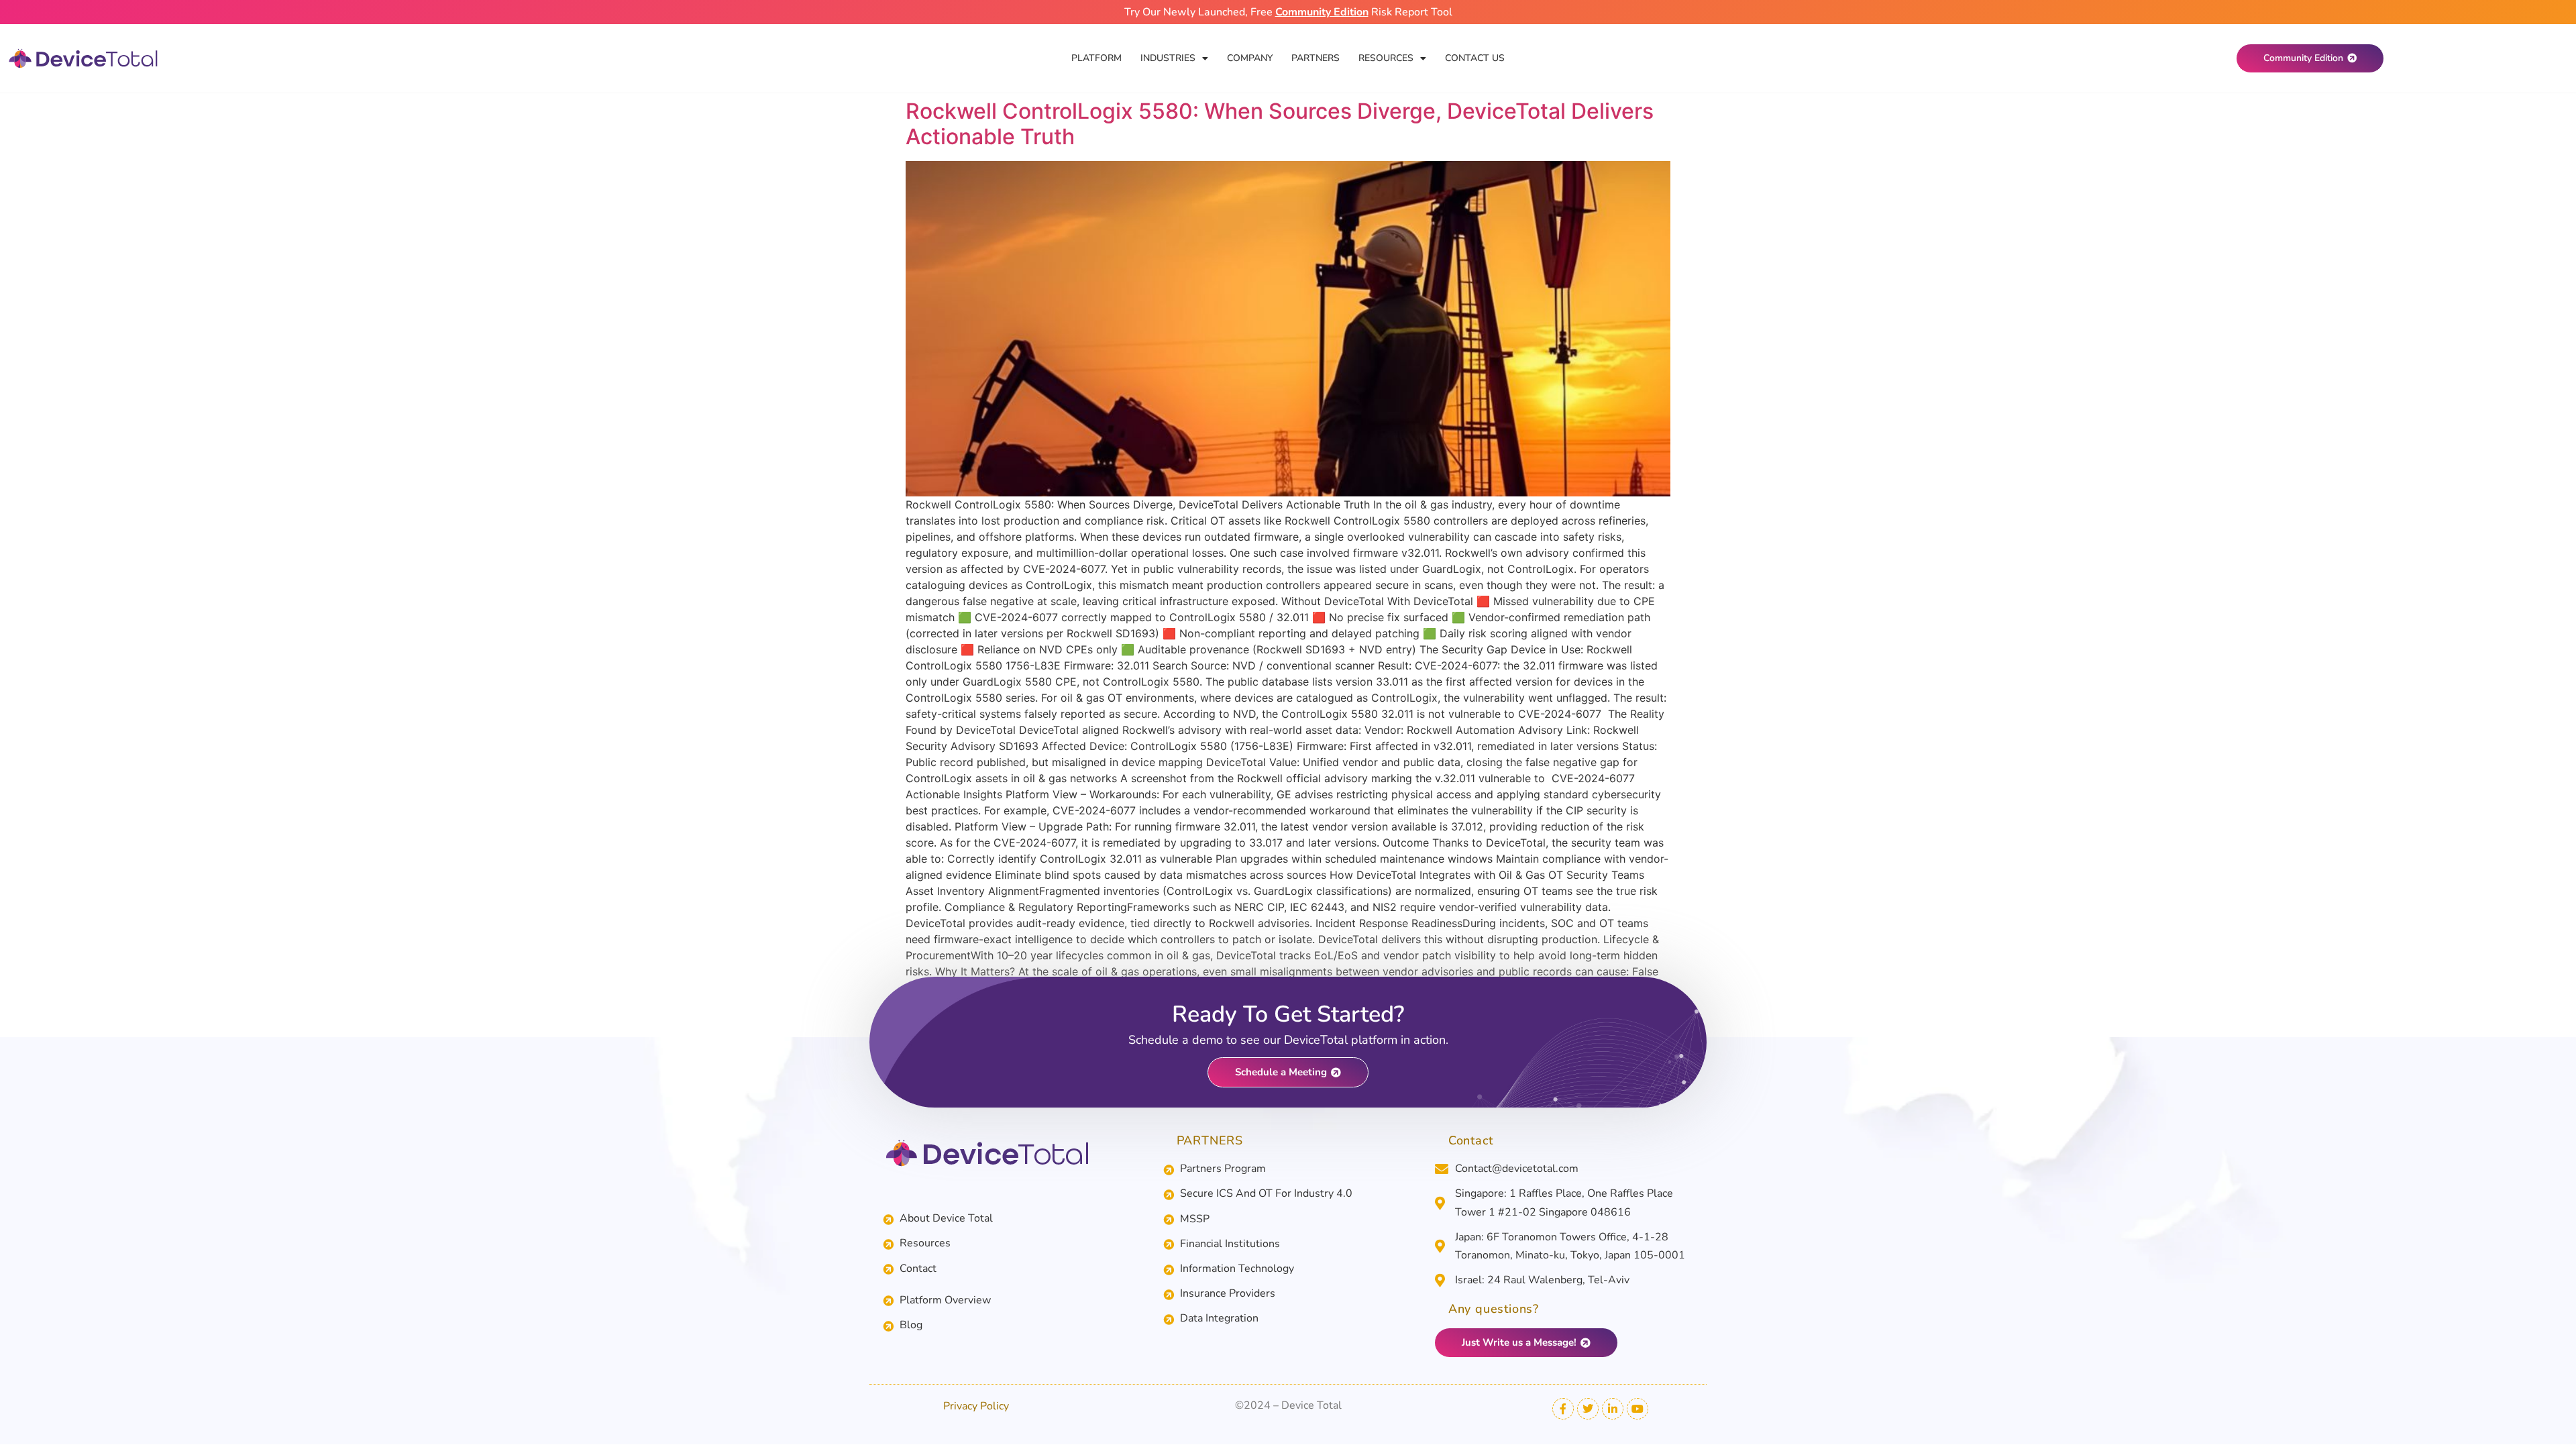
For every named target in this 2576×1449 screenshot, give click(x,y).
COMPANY (1250, 58)
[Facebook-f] (1563, 1409)
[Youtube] (1638, 1409)
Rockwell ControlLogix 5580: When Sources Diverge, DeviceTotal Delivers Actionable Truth (1280, 124)
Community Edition (1322, 12)
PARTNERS (1316, 58)
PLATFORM (1096, 58)
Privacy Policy (976, 1406)
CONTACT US (1475, 58)
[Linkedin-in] (1613, 1409)
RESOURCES (1386, 58)
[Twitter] (1588, 1409)
